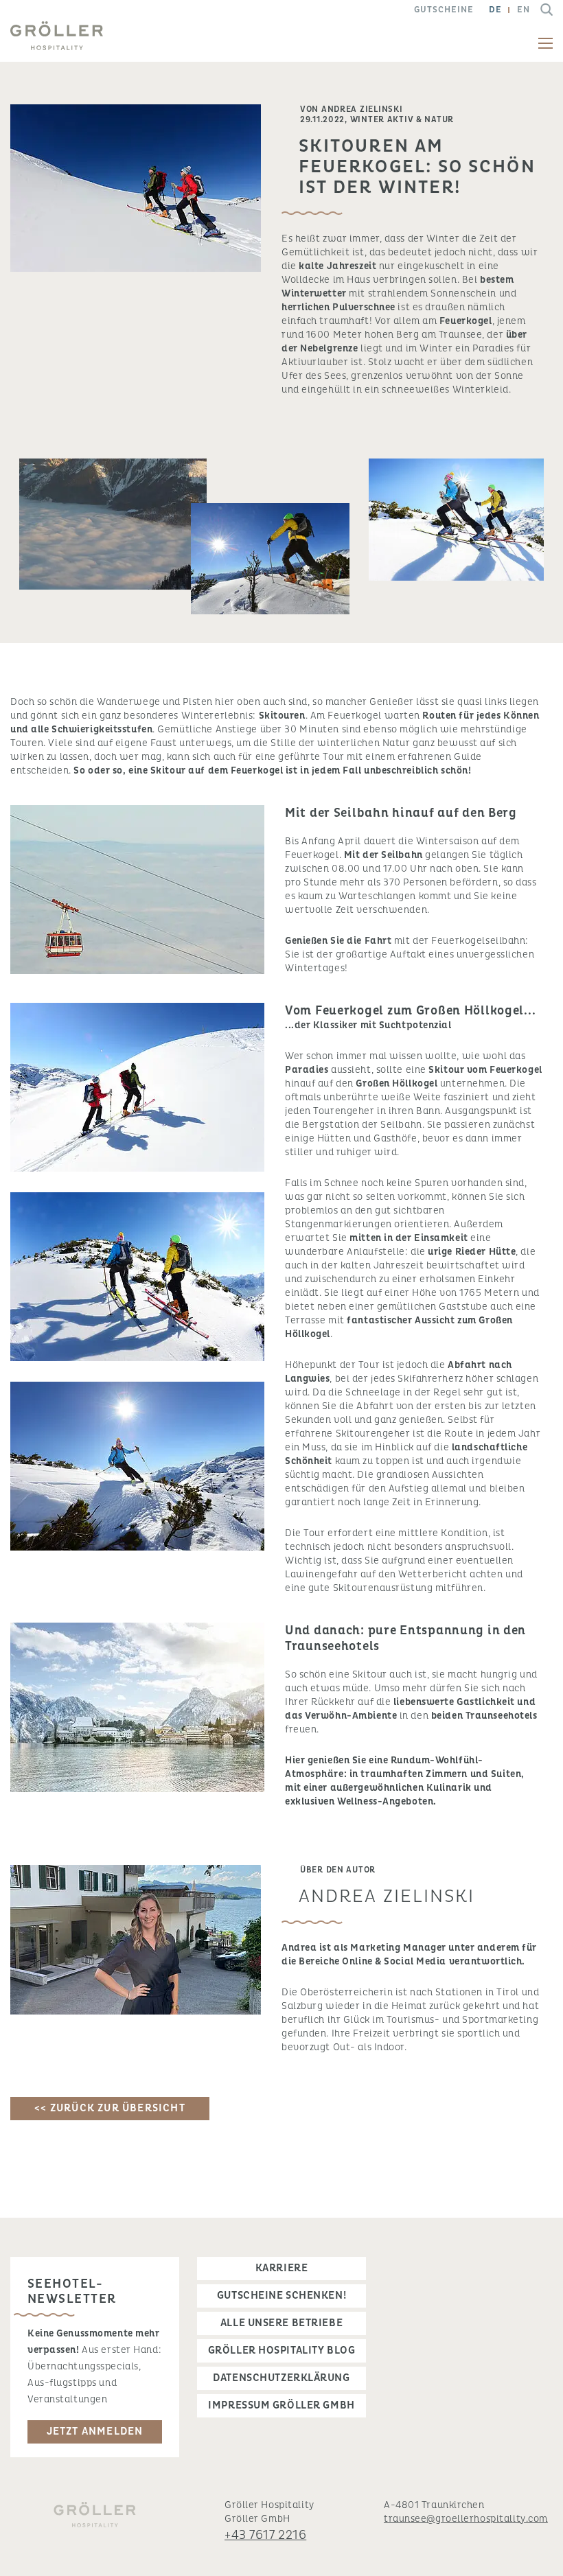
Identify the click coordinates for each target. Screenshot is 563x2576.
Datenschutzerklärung (281, 2378)
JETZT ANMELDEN (95, 2432)
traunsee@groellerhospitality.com (466, 2519)
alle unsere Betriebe (281, 2323)
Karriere (281, 2268)
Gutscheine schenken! (281, 2296)
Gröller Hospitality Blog (281, 2351)
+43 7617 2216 (265, 2535)
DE (495, 10)
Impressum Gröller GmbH (281, 2405)
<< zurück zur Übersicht (110, 2108)
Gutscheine (444, 10)
